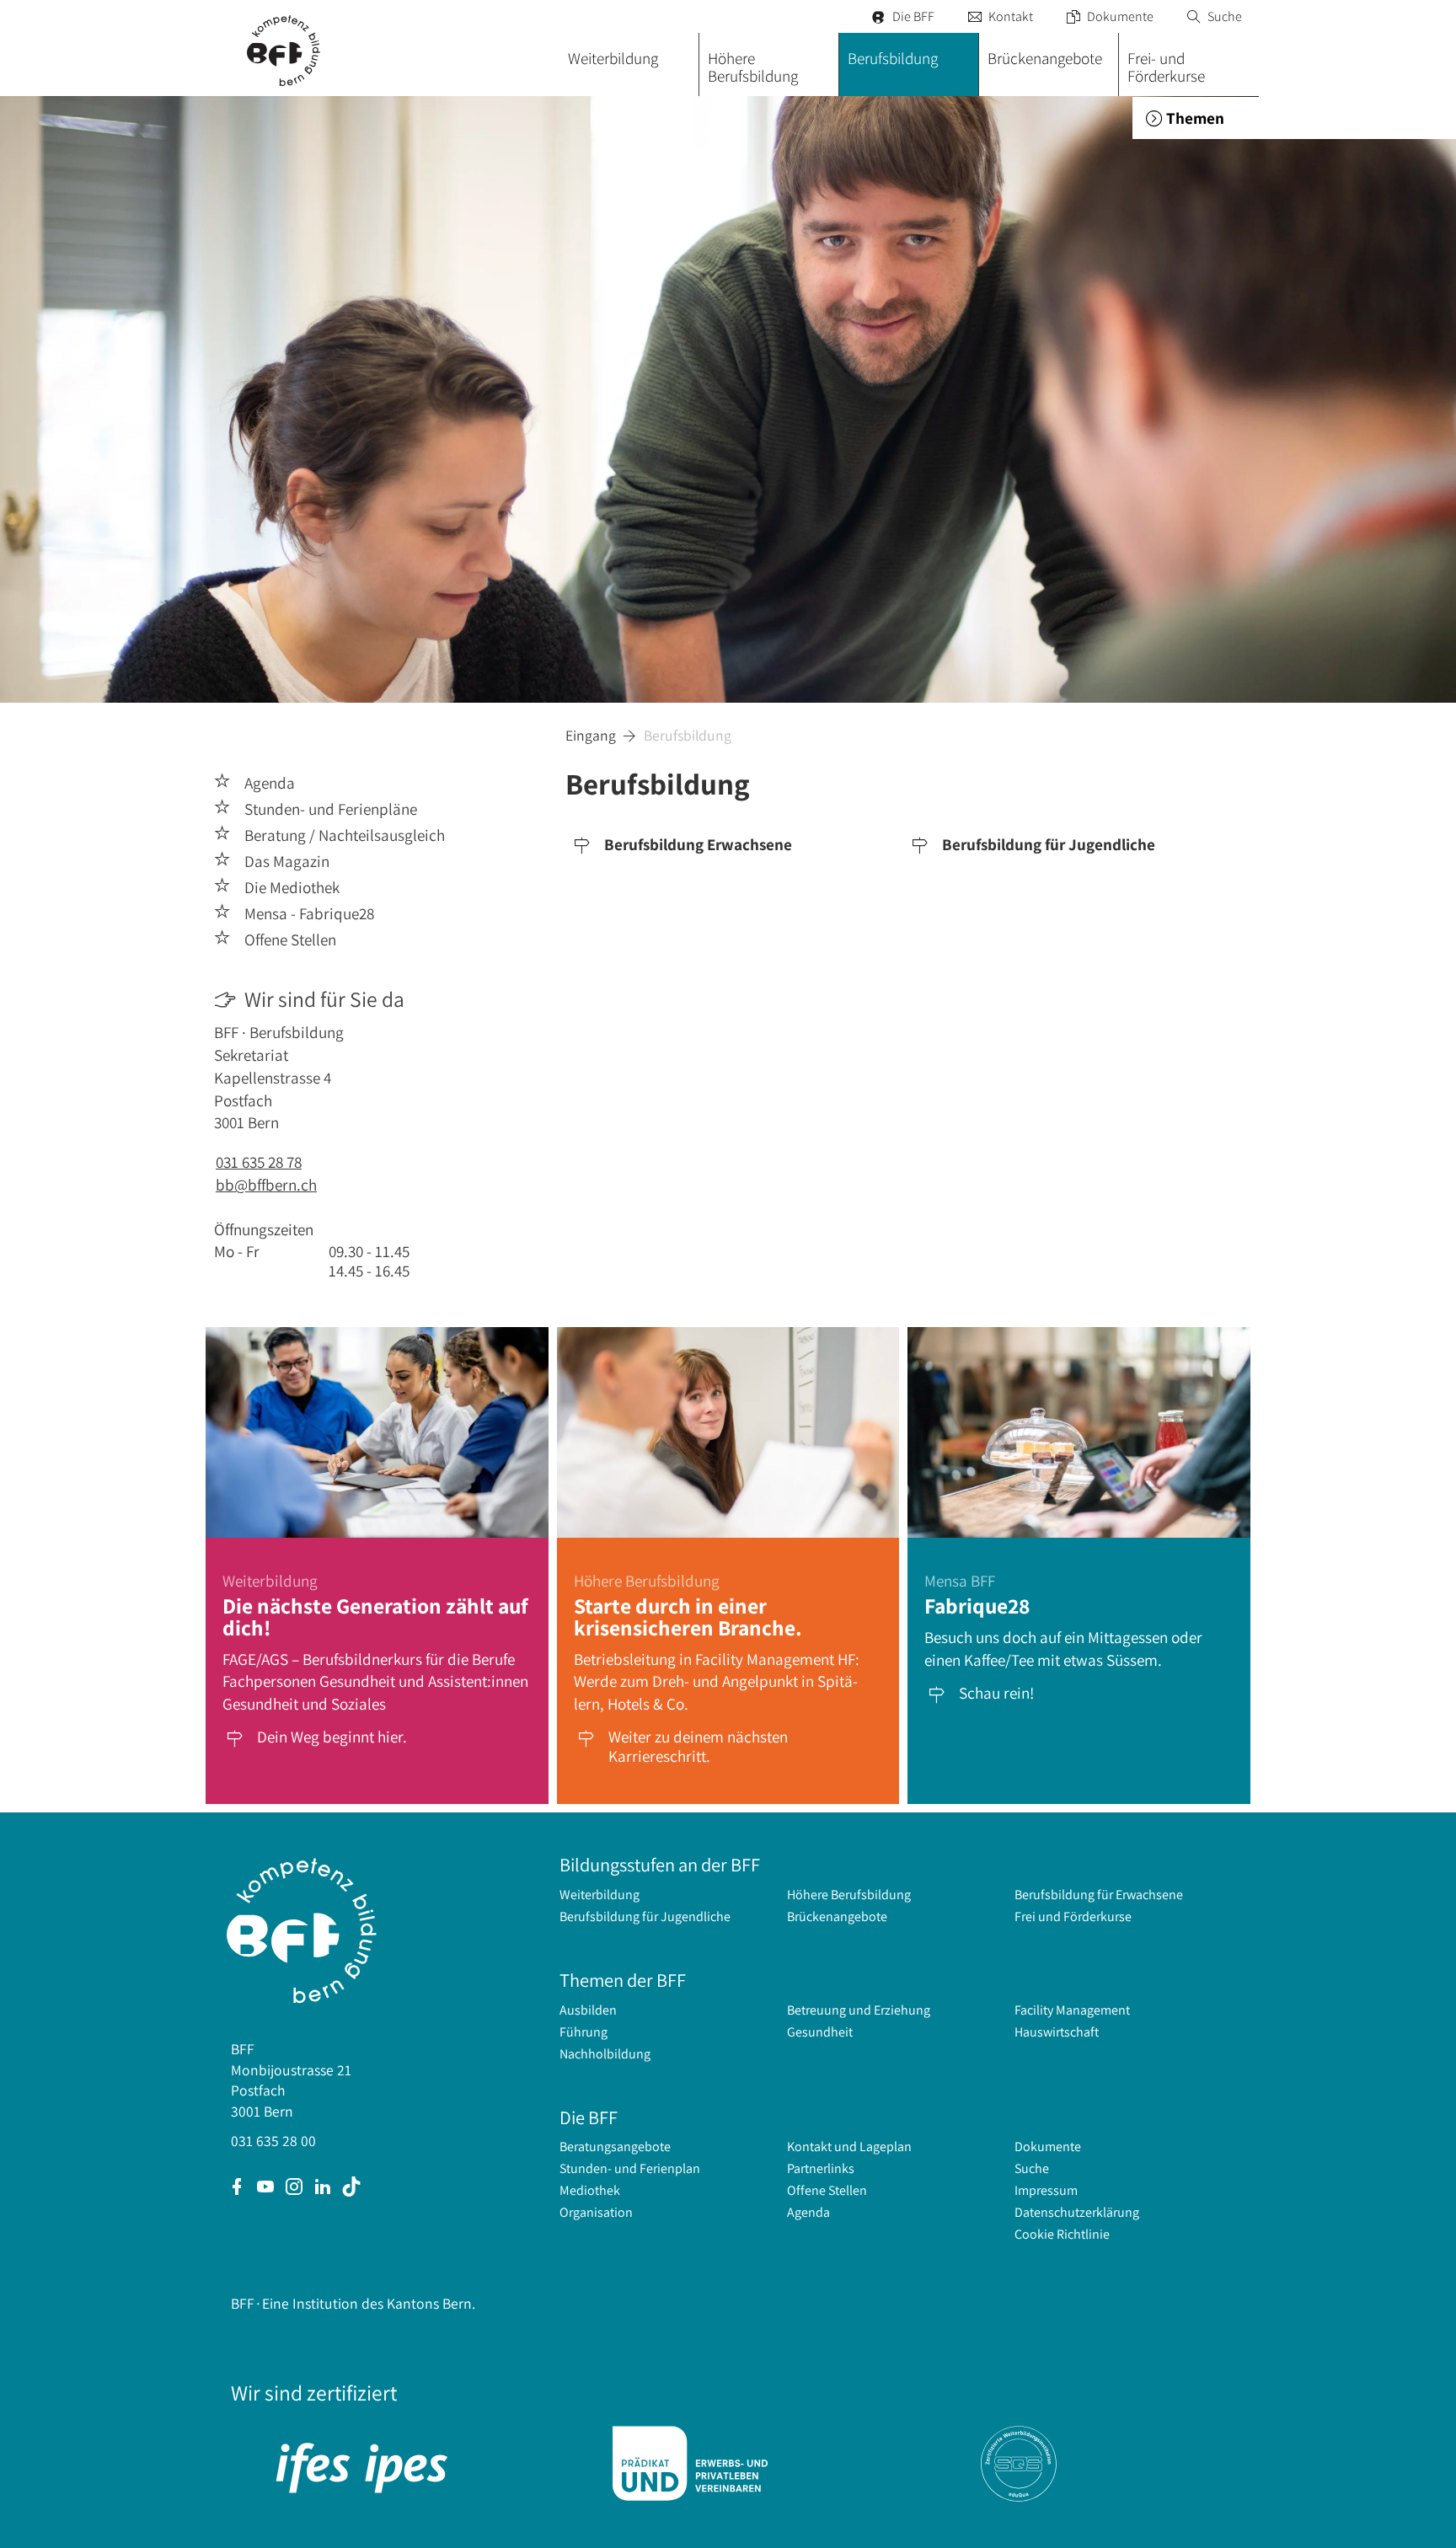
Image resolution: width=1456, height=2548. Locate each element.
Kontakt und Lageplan (849, 2147)
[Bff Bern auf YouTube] (265, 2189)
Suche (1215, 16)
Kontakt (1001, 16)
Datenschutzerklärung (1077, 2212)
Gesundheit (820, 2032)
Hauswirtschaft (1057, 2032)
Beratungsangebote (615, 2147)
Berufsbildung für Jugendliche (645, 1916)
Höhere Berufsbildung (849, 1895)
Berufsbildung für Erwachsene (1099, 1895)
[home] (286, 48)
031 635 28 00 (273, 2141)
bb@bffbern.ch (266, 1185)
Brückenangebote (837, 1916)
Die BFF (903, 16)
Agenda (808, 2212)
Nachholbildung (605, 2054)
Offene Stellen (827, 2190)
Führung (583, 2032)
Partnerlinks (821, 2168)
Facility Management (1072, 2010)
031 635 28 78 (259, 1162)
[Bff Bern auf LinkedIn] (323, 2189)
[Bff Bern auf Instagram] (294, 2189)
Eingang (591, 735)
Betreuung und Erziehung (859, 2010)
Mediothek (590, 2190)
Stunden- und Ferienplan (630, 2168)
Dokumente (1110, 16)
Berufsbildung (688, 735)
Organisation (596, 2212)
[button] (1196, 118)
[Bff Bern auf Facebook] (237, 2189)
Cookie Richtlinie (1062, 2234)
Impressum (1046, 2190)
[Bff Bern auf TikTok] (351, 2189)
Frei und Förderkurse (1073, 1916)
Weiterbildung (600, 1895)
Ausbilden (588, 2010)
